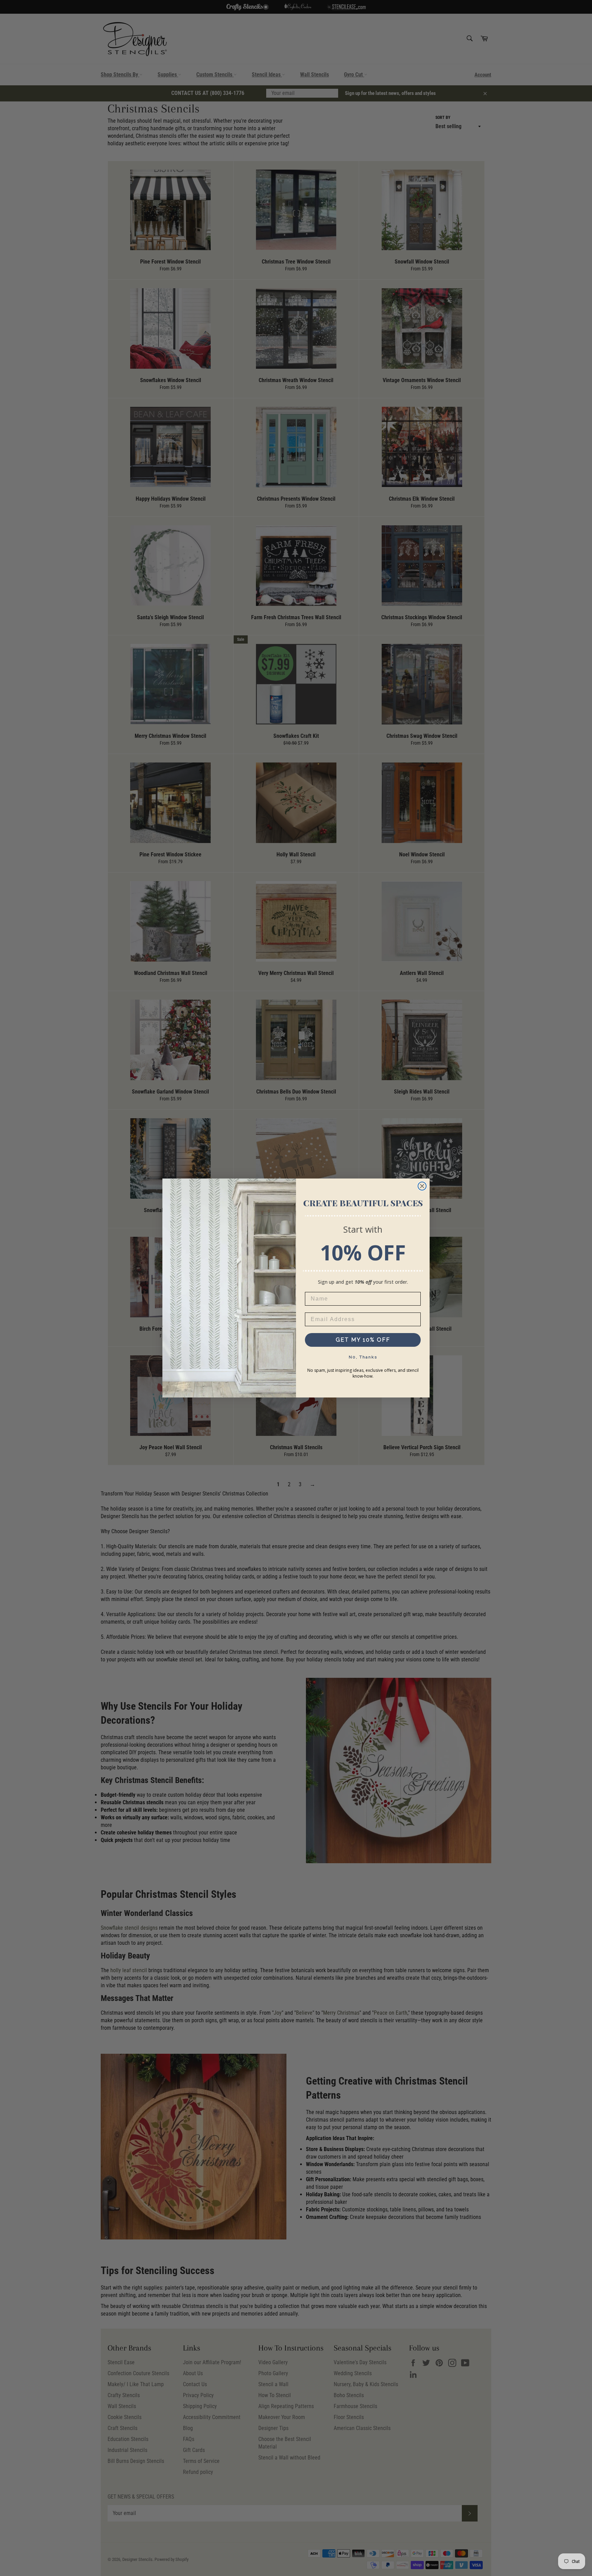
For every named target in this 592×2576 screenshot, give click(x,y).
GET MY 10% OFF (363, 1340)
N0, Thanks (363, 1357)
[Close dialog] (422, 1186)
